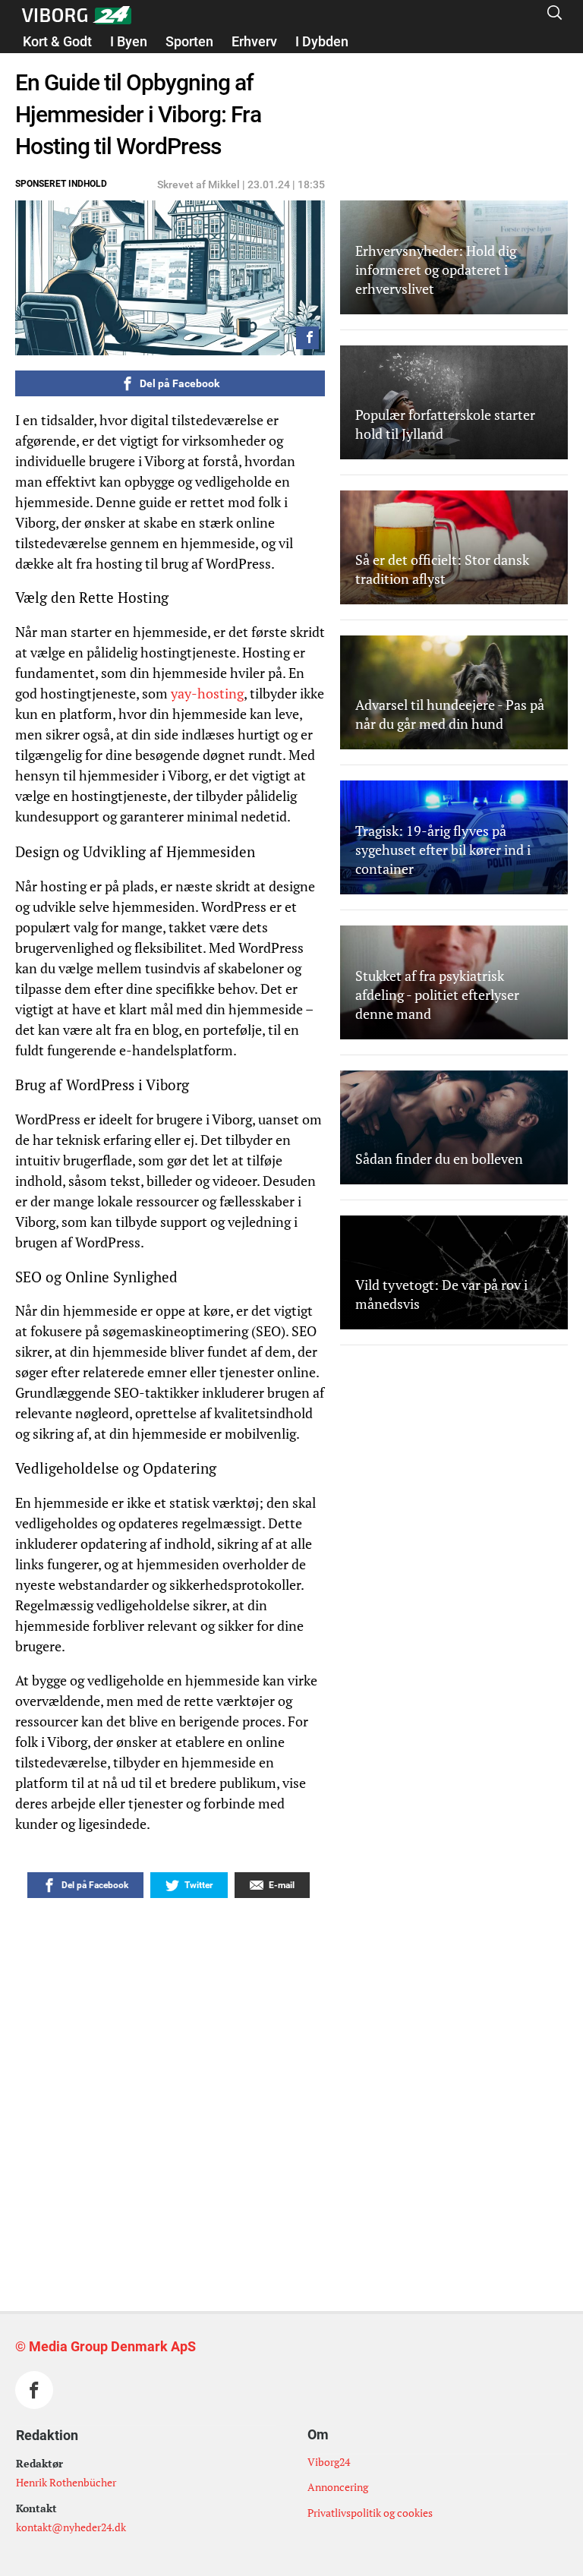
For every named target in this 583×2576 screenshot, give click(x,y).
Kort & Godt (57, 41)
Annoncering (338, 2487)
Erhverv (254, 41)
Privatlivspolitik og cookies (370, 2513)
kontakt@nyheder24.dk (71, 2527)
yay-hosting (207, 693)
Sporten (189, 41)
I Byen (129, 41)
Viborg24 (329, 2462)
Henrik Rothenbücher (66, 2482)
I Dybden (322, 41)
